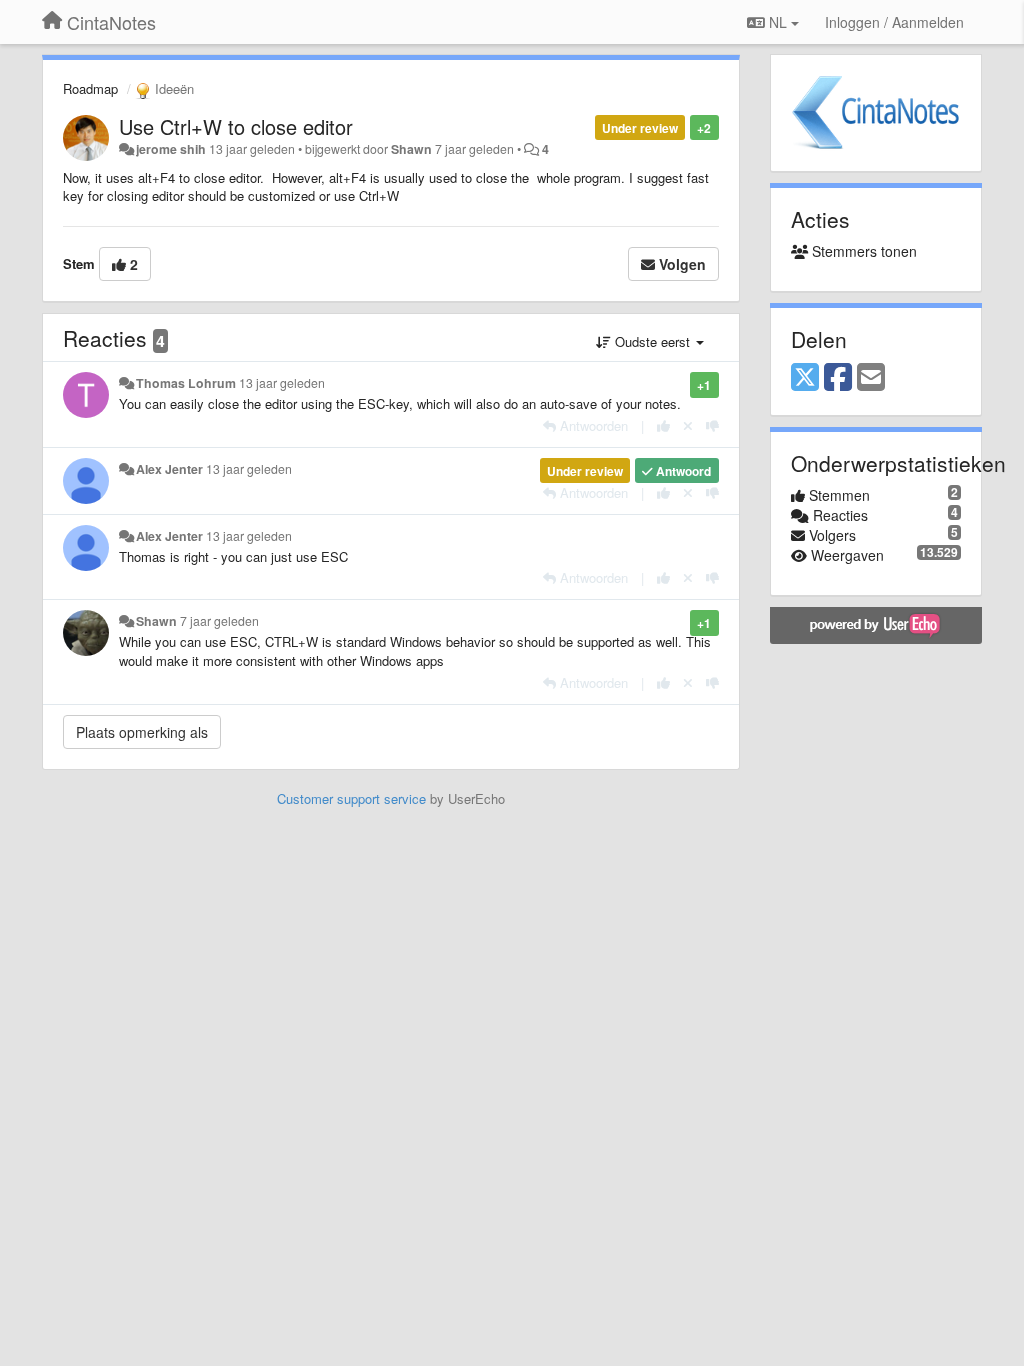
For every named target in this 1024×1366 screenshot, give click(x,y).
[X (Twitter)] (805, 378)
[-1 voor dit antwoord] (712, 425)
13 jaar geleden (282, 383)
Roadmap (90, 88)
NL (778, 22)
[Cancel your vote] (688, 425)
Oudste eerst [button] (652, 341)
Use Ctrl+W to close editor (236, 126)
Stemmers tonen (862, 251)
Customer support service (351, 798)
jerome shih (171, 149)
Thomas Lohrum (186, 383)
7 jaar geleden (219, 621)
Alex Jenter (169, 469)
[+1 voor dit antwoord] (663, 425)
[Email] (871, 378)
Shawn (411, 149)
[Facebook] (838, 378)
